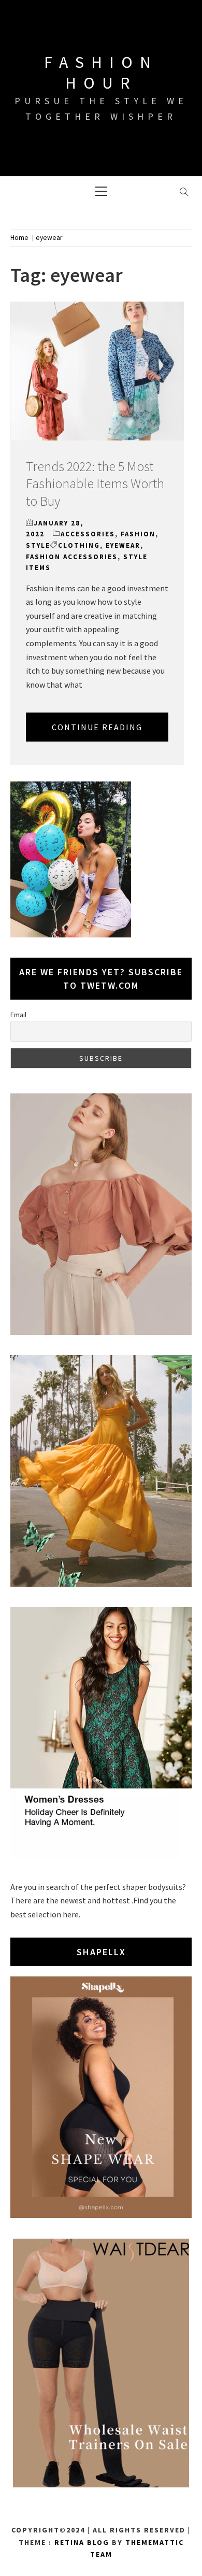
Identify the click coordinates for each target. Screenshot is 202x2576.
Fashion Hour (101, 73)
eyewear (123, 545)
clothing (79, 545)
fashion (138, 534)
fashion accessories (72, 557)
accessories (88, 534)
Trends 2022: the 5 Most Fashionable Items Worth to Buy (95, 484)
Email (18, 1015)
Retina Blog (82, 2542)
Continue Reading (97, 727)
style (38, 545)
